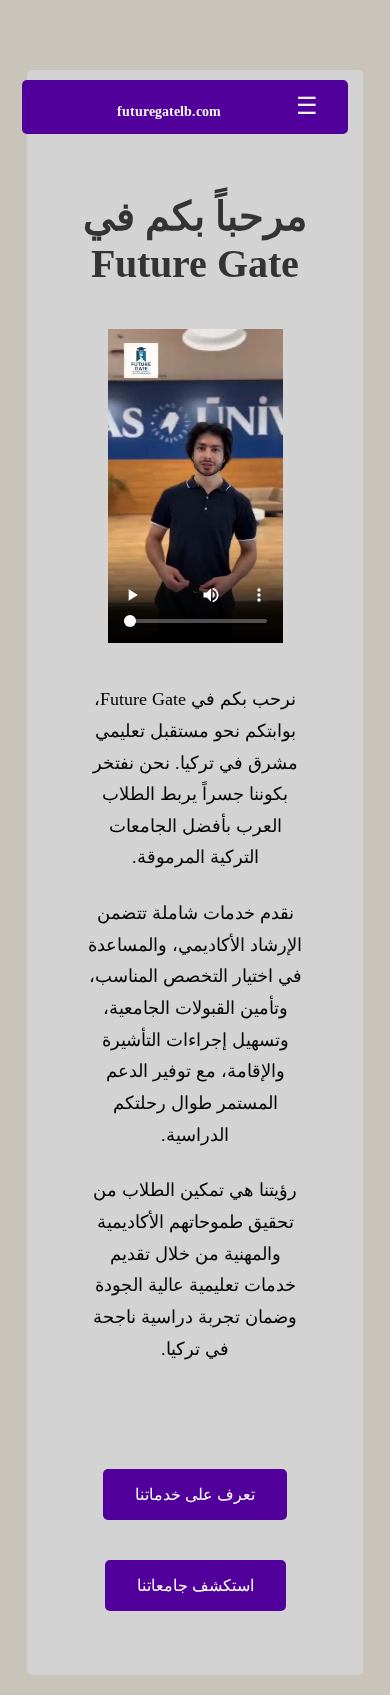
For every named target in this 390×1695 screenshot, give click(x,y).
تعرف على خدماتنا (195, 1494)
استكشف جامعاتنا (195, 1585)
